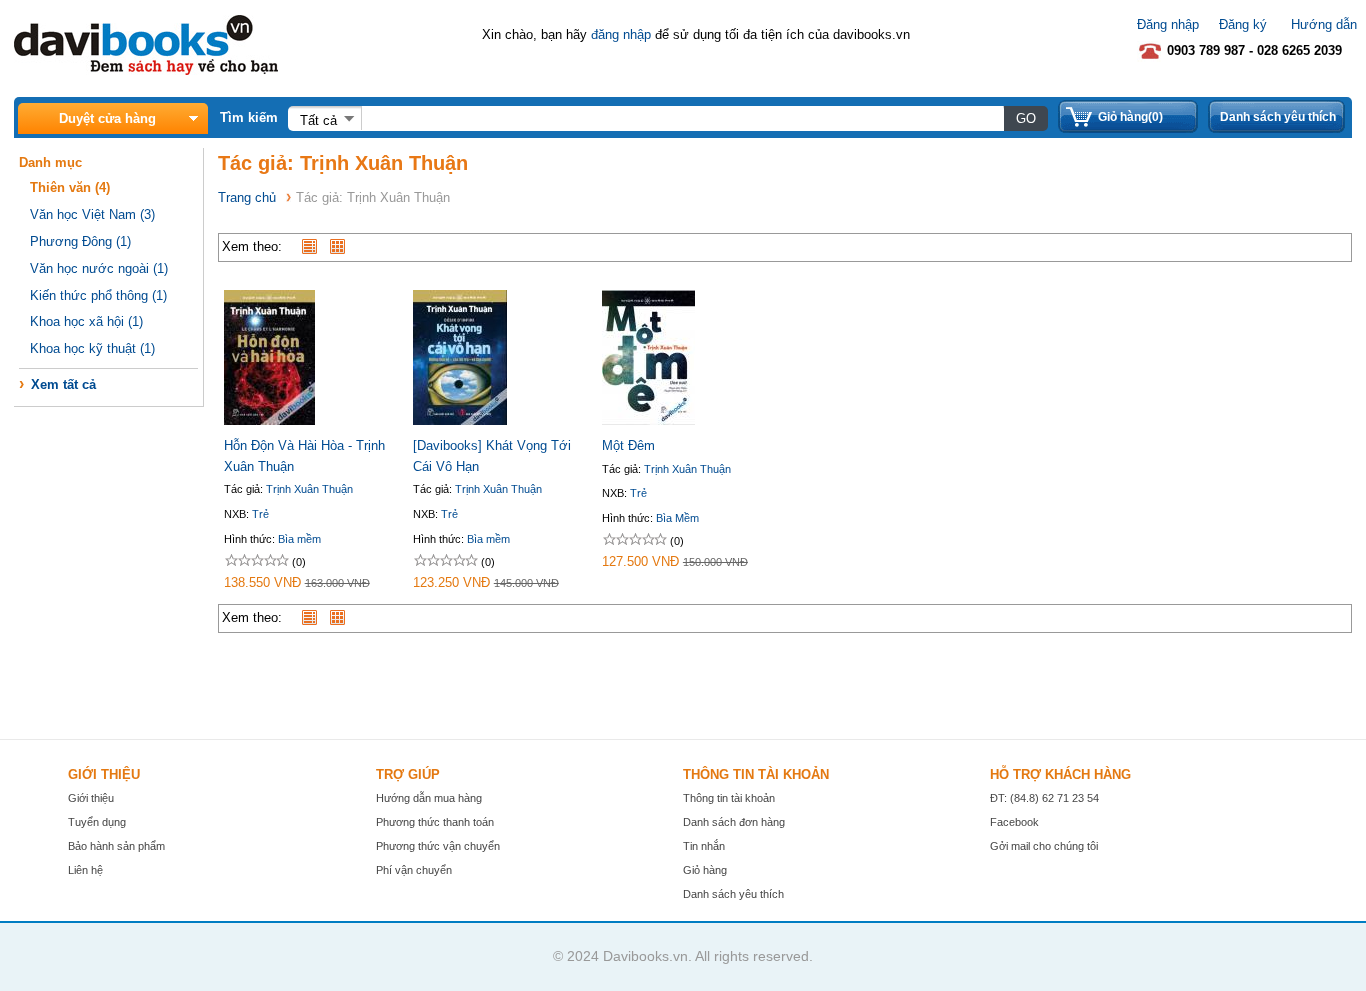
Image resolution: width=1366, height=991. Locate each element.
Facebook (1014, 822)
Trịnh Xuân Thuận (309, 489)
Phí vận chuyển (414, 870)
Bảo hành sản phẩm (116, 846)
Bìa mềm (299, 539)
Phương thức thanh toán (435, 822)
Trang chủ (247, 197)
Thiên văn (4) (70, 187)
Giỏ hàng (705, 870)
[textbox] (682, 118)
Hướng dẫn (1324, 24)
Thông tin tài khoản (729, 798)
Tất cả (318, 120)
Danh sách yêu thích (1278, 117)
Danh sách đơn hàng (734, 822)
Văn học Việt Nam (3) (92, 214)
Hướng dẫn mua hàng (429, 798)
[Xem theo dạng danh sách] (314, 246)
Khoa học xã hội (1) (86, 321)
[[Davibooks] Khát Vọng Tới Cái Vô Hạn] (460, 420)
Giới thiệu (91, 798)
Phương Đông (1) (80, 241)
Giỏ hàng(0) (1130, 117)
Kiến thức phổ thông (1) (98, 295)
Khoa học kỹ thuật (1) (92, 348)
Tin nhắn (704, 846)
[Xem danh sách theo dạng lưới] (342, 246)
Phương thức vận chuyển (438, 846)
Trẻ (260, 514)
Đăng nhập (1168, 24)
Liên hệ (85, 870)
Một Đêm (628, 445)
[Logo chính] (146, 70)
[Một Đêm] (648, 420)
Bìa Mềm (677, 518)
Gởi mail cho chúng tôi (1044, 846)
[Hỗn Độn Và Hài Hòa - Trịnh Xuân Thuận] (269, 420)
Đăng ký (1243, 24)
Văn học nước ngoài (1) (99, 268)
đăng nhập (621, 34)
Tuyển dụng (97, 822)
